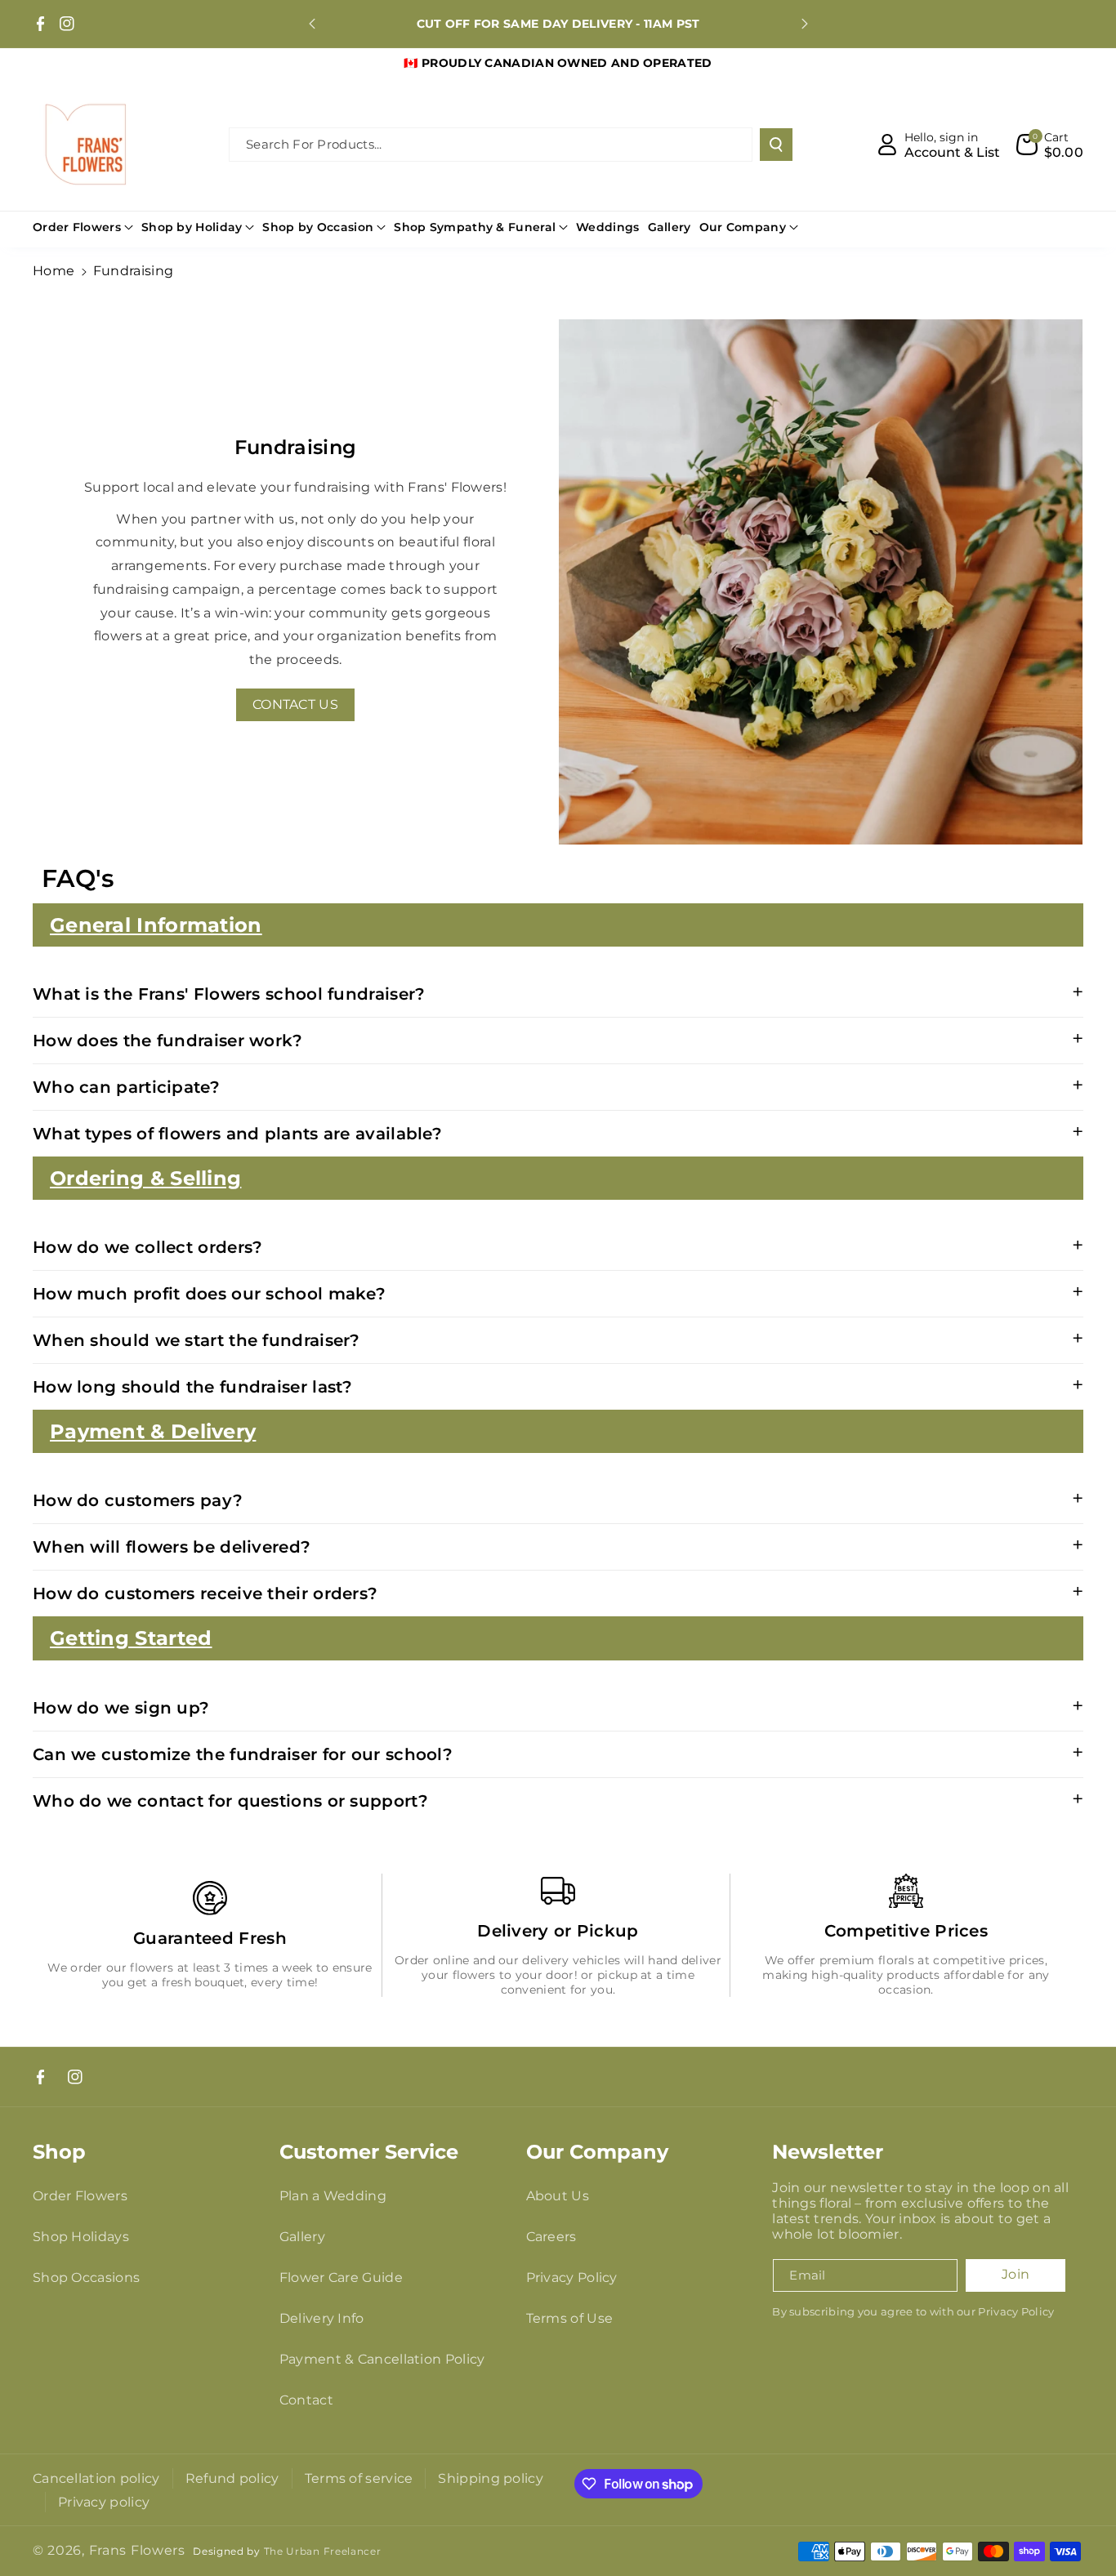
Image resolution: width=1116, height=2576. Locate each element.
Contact (306, 2400)
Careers (551, 2237)
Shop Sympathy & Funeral (475, 227)
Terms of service (359, 2478)
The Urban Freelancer (323, 2551)
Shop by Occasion (318, 227)
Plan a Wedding (333, 2196)
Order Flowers (77, 227)
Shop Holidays (81, 2237)
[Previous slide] (312, 24)
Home (54, 271)
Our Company (743, 227)
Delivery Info (322, 2318)
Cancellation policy (96, 2478)
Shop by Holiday (192, 227)
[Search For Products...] (776, 145)
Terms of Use (570, 2318)
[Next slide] (805, 24)
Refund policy (232, 2478)
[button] (1050, 145)
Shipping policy (491, 2478)
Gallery (302, 2237)
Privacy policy (104, 2502)
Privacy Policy (572, 2277)
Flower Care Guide (341, 2277)
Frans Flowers (137, 2550)
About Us (558, 2196)
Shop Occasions (86, 2277)
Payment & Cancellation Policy (382, 2359)
